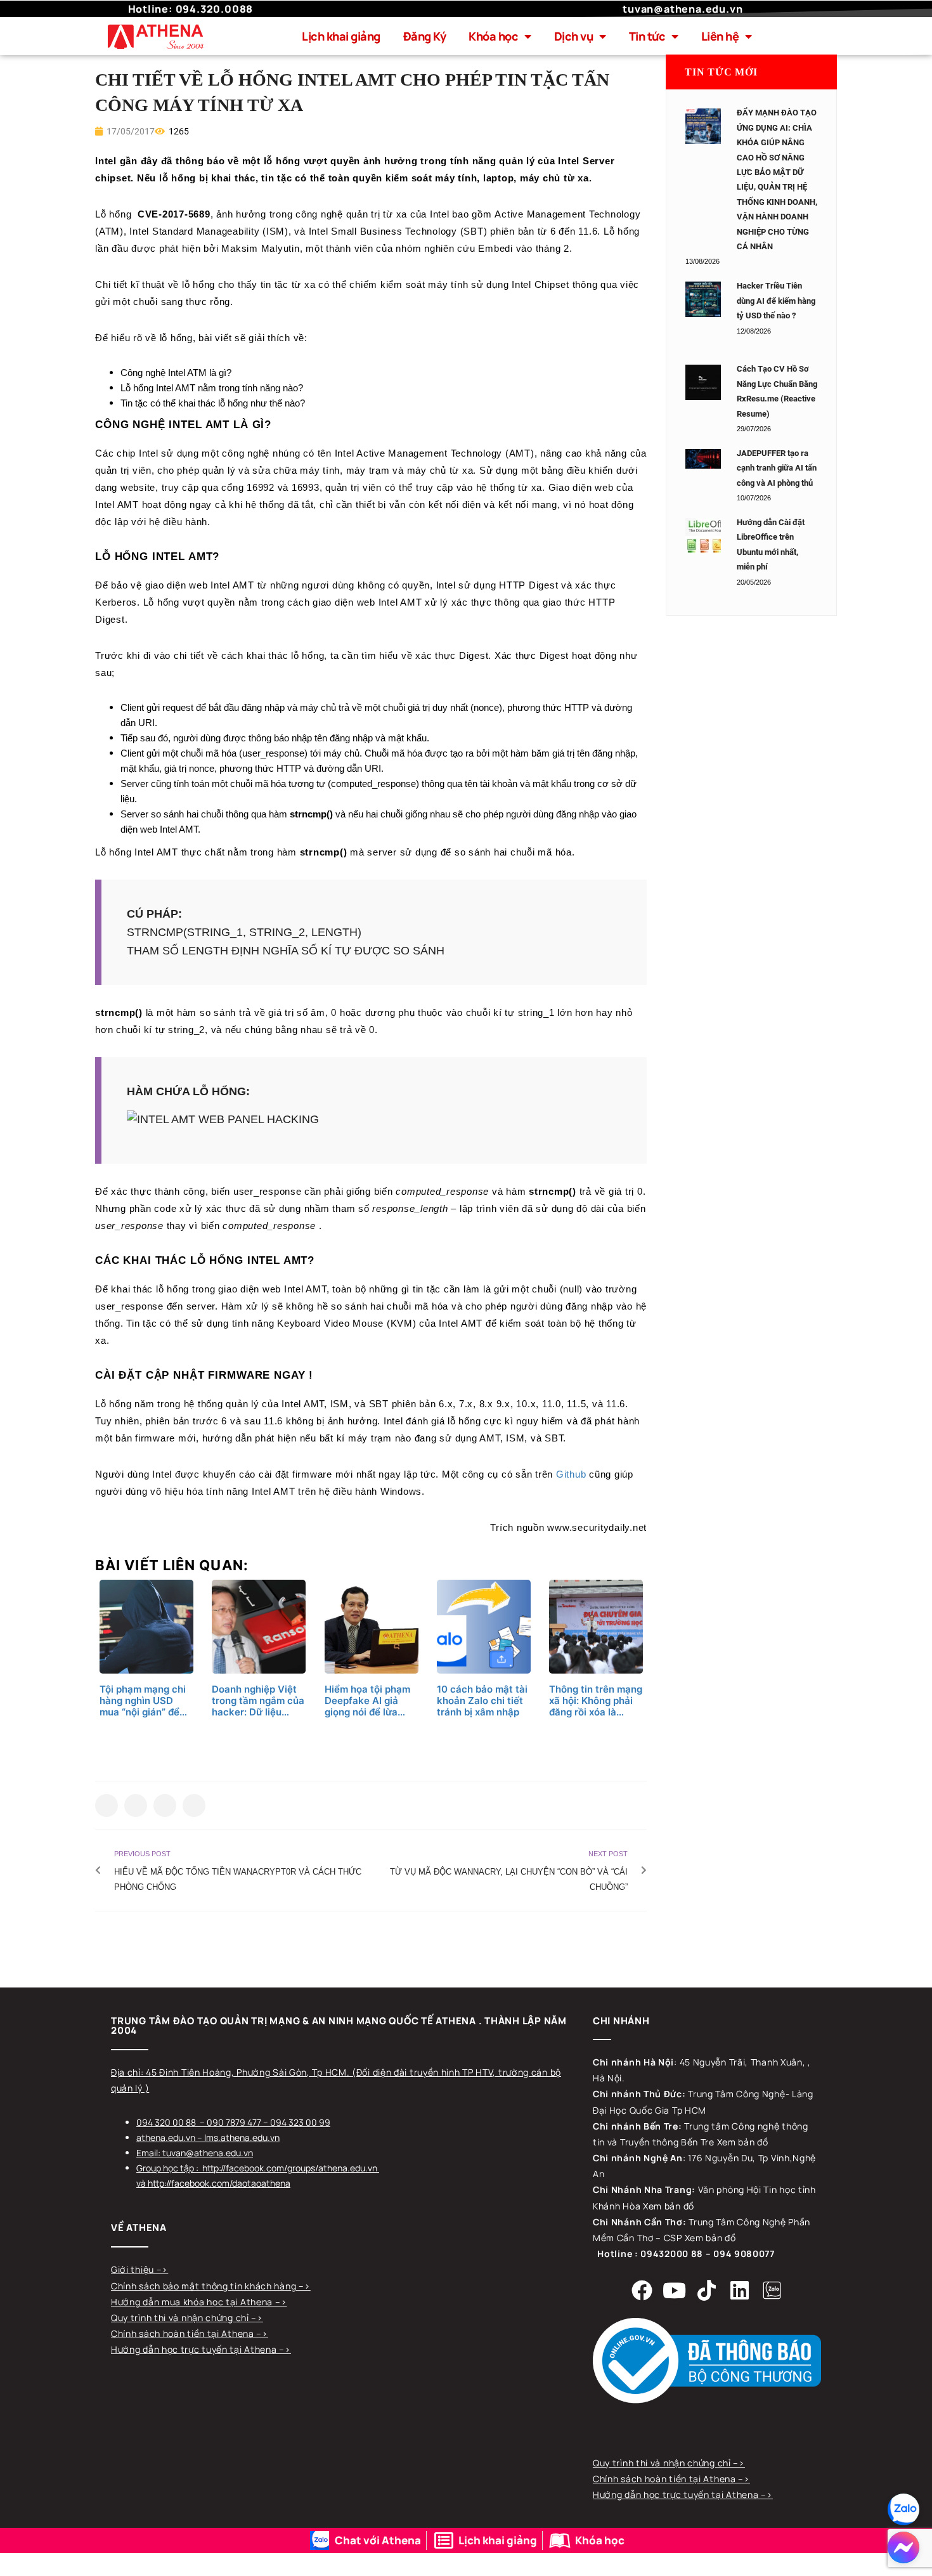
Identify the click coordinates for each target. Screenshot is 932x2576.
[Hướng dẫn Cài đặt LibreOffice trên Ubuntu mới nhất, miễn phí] (703, 536)
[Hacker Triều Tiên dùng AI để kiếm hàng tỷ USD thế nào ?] (703, 299)
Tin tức (647, 36)
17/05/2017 (130, 131)
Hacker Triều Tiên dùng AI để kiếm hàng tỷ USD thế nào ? (776, 301)
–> (162, 2269)
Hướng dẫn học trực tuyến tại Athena (195, 2349)
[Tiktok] (707, 2290)
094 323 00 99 (300, 2122)
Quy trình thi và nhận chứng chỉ (181, 2318)
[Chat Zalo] (903, 2509)
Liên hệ (720, 36)
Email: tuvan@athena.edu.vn (195, 2153)
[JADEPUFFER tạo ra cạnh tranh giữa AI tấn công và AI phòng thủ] (703, 459)
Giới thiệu (134, 2269)
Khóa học (493, 36)
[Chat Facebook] (903, 2547)
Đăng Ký (425, 36)
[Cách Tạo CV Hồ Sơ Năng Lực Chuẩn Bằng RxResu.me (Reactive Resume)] (703, 382)
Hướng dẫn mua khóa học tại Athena (193, 2302)
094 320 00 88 (166, 2122)
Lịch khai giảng (341, 36)
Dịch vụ (574, 36)
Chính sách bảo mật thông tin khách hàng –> (210, 2286)
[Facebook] (642, 2290)
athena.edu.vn (166, 2137)
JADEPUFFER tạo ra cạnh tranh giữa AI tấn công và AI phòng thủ (777, 468)
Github (571, 1474)
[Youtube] (675, 2290)
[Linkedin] (739, 2290)
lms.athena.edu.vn (242, 2137)
